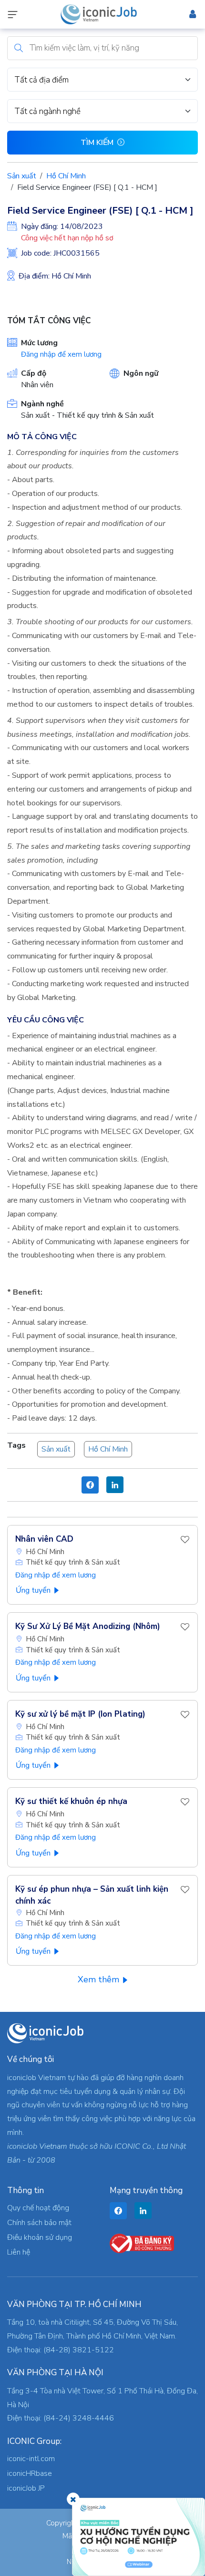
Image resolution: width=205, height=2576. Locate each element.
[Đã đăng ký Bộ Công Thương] (142, 2243)
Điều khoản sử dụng (40, 2237)
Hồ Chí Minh (66, 176)
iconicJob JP (26, 2488)
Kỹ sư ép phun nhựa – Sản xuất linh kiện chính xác (92, 1895)
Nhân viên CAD (44, 1539)
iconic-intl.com (31, 2459)
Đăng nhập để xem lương (61, 354)
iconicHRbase (30, 2473)
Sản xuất (22, 176)
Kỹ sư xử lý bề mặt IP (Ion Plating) (80, 1714)
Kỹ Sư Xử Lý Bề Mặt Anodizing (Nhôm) (88, 1626)
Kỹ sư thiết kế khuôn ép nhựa (71, 1801)
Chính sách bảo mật (39, 2223)
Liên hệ (19, 2252)
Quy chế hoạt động (38, 2208)
